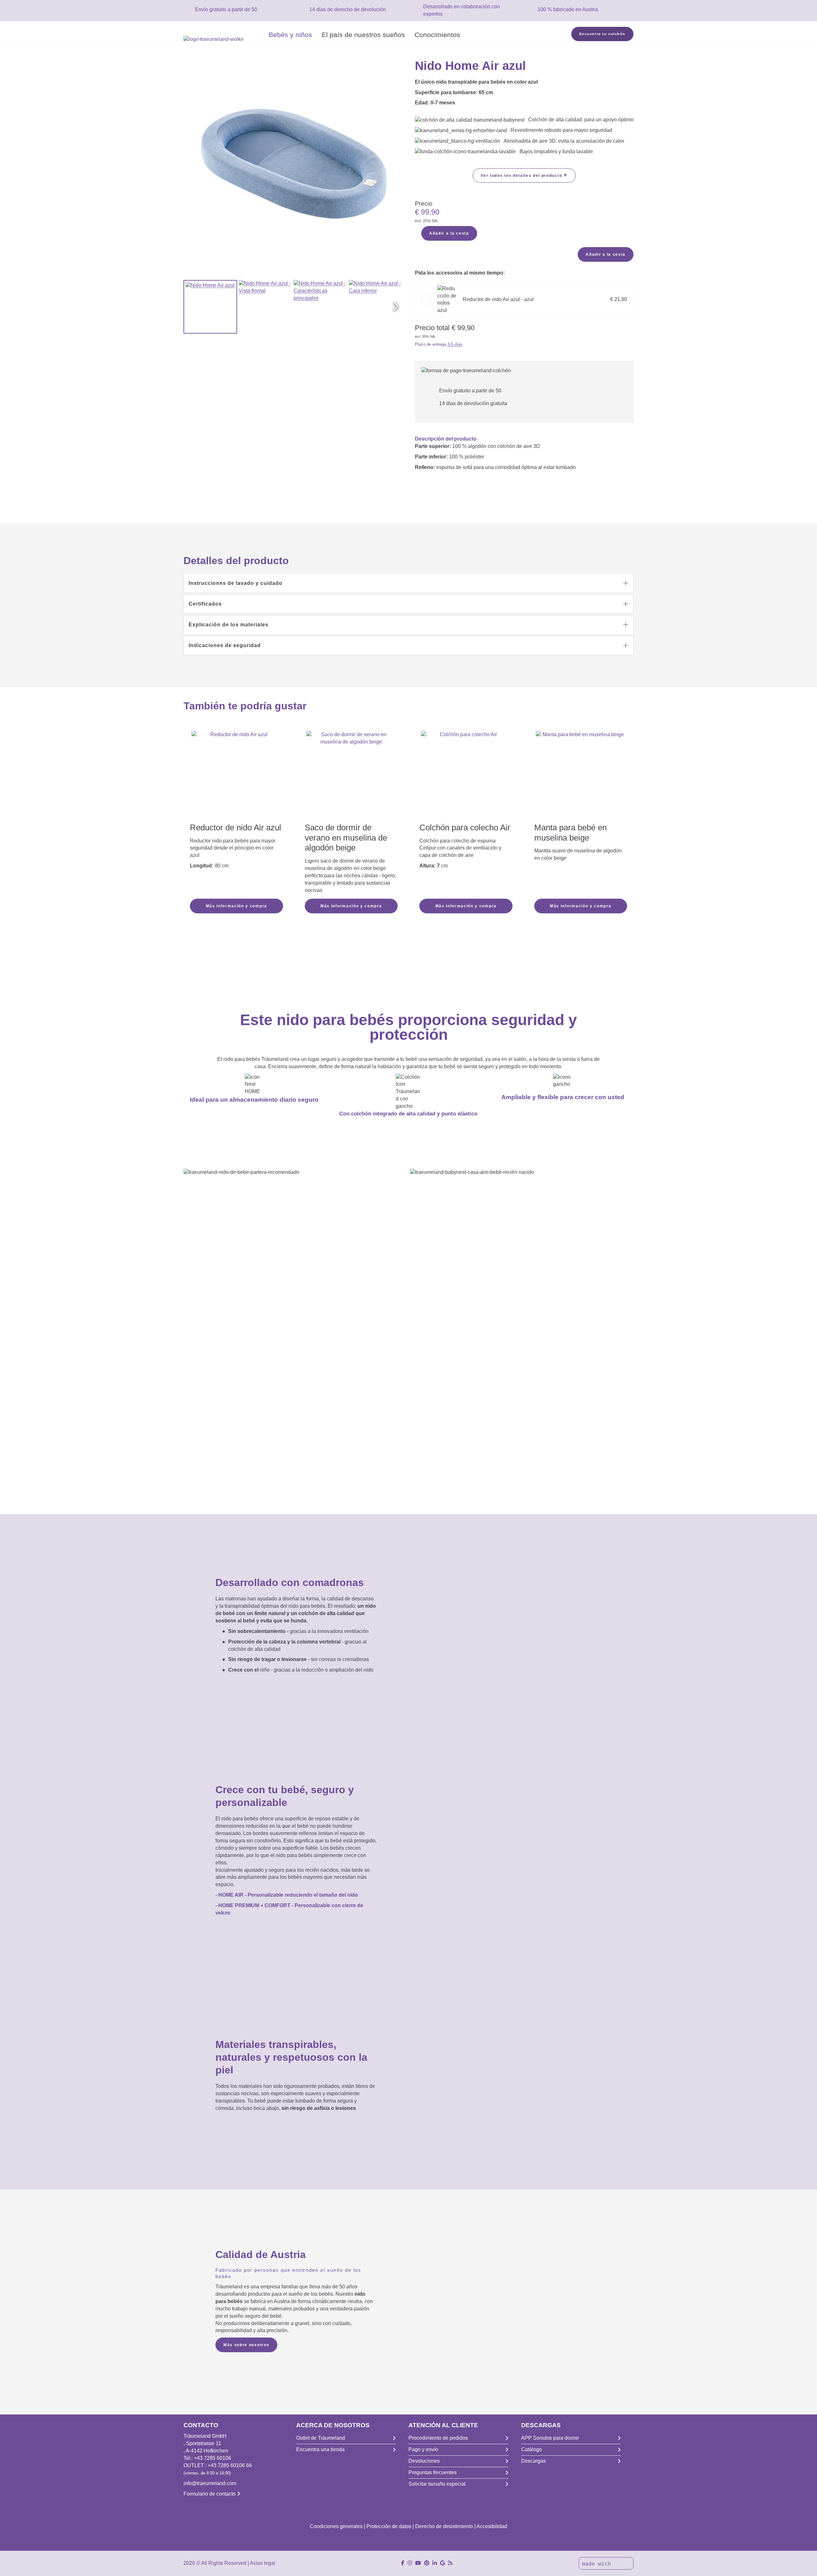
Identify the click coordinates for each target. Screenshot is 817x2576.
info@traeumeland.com (210, 2483)
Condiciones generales (336, 2526)
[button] (396, 307)
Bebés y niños (290, 35)
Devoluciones (424, 2461)
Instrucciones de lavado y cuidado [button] (236, 583)
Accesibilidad (492, 2526)
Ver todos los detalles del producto (524, 175)
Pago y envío (423, 2449)
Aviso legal (262, 2563)
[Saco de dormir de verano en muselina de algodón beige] (351, 776)
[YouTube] (418, 2563)
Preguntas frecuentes (433, 2472)
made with (598, 2564)
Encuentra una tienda (320, 2449)
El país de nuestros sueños (363, 35)
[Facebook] (403, 2563)
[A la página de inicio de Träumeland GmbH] (224, 39)
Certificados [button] (205, 604)
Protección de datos (389, 2526)
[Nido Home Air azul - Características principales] (320, 307)
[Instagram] (410, 2563)
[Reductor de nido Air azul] (236, 776)
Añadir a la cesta (449, 233)
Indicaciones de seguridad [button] (225, 645)
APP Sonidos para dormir (550, 2438)
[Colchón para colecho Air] (466, 767)
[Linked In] (435, 2563)
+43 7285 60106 (213, 2458)
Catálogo (532, 2449)
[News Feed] (450, 2563)
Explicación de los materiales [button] (229, 625)
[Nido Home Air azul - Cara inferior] (376, 307)
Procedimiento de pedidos (438, 2438)
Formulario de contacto (210, 2494)
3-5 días (455, 344)
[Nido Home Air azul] (210, 307)
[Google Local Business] (442, 2563)
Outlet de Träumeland (321, 2438)
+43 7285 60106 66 (230, 2465)
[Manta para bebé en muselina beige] (581, 776)
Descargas (533, 2461)
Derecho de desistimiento (444, 2526)
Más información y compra (236, 906)
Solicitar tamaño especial (437, 2484)
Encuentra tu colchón (602, 34)
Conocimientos (437, 35)
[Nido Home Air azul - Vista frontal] (266, 307)
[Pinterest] (427, 2563)
